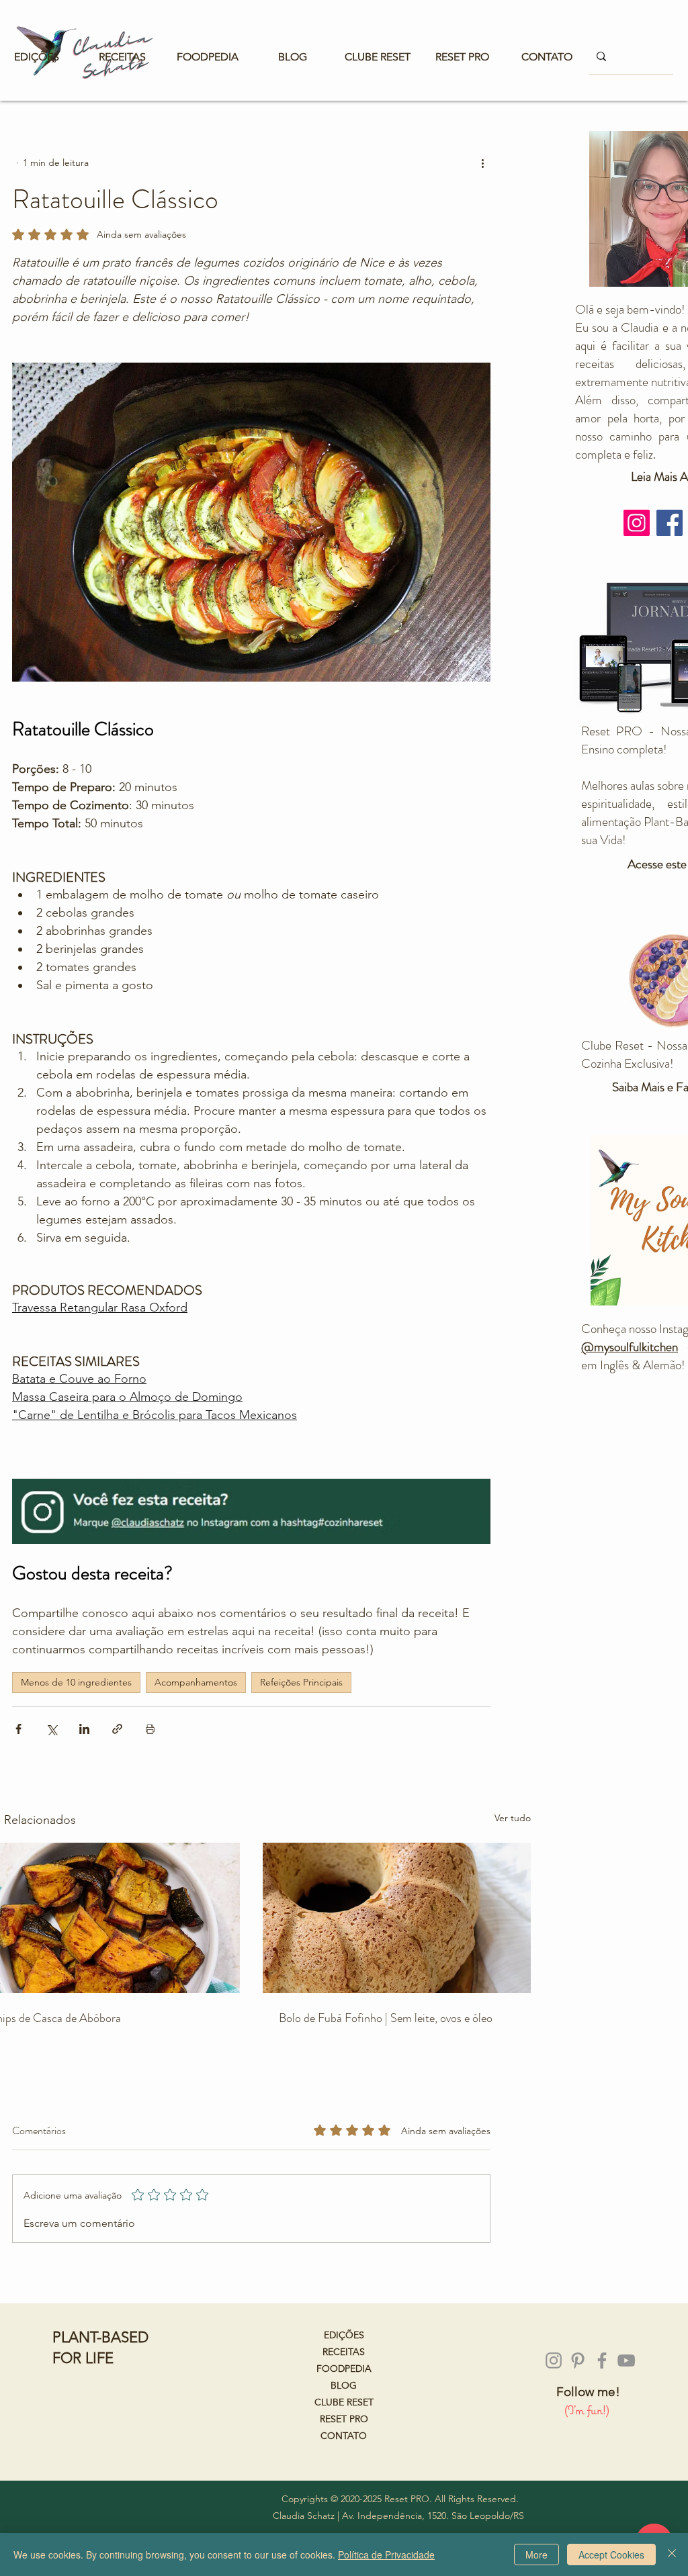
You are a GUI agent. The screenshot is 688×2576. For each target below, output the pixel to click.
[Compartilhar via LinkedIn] (84, 1729)
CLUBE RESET (344, 2402)
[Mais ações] (482, 163)
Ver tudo (513, 1818)
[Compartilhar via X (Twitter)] (51, 1729)
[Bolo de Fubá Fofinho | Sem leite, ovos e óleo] (397, 1918)
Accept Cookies (611, 2555)
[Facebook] (670, 523)
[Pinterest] (578, 2360)
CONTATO (344, 2436)
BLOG (344, 2385)
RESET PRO (344, 2419)
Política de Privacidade (386, 2555)
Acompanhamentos (196, 1682)
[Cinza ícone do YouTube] (626, 2360)
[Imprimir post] (150, 1729)
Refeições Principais (301, 1682)
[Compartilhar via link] (117, 1729)
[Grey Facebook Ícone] (602, 2360)
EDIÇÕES (344, 2335)
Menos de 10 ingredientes (76, 1682)
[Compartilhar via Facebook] (18, 1729)
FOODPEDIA (344, 2368)
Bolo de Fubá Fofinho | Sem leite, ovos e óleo (386, 2018)
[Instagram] (637, 523)
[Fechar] (672, 2555)
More (536, 2555)
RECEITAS (344, 2352)
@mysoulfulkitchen (630, 1347)
